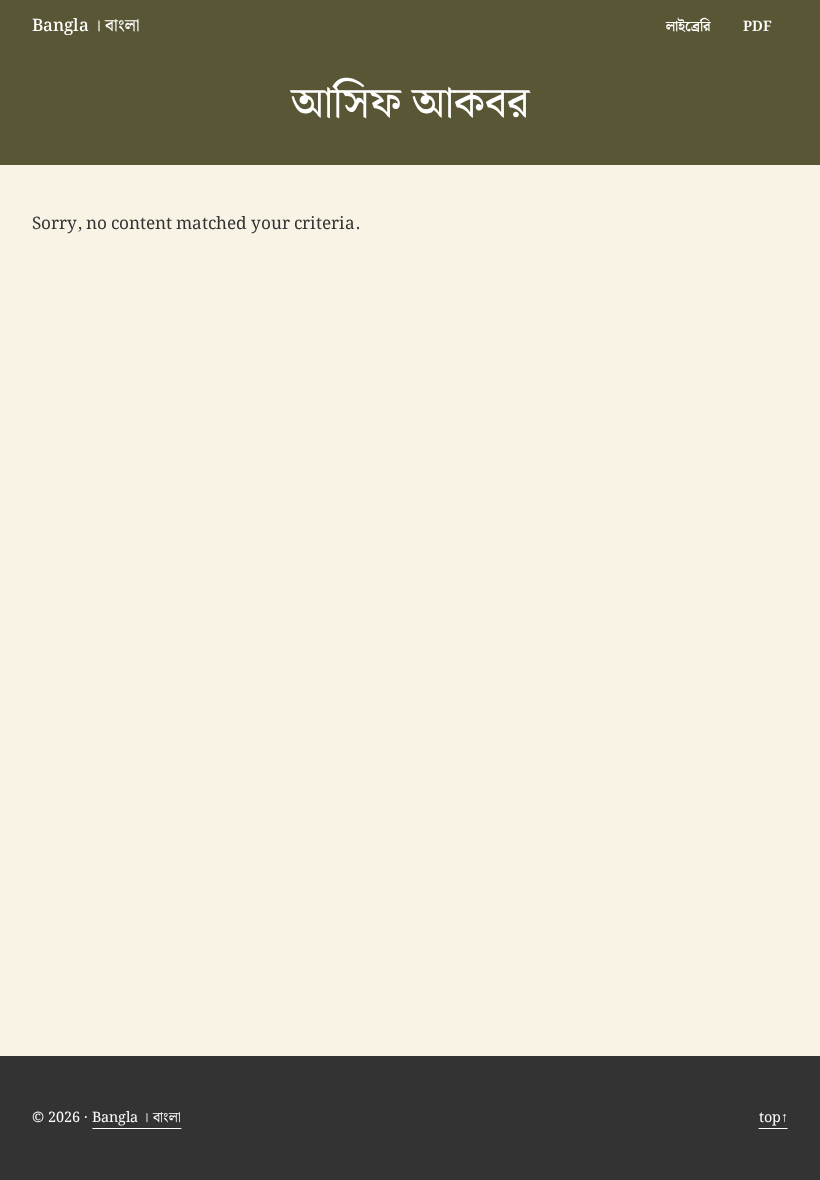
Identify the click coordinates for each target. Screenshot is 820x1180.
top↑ (773, 1117)
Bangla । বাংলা (86, 26)
